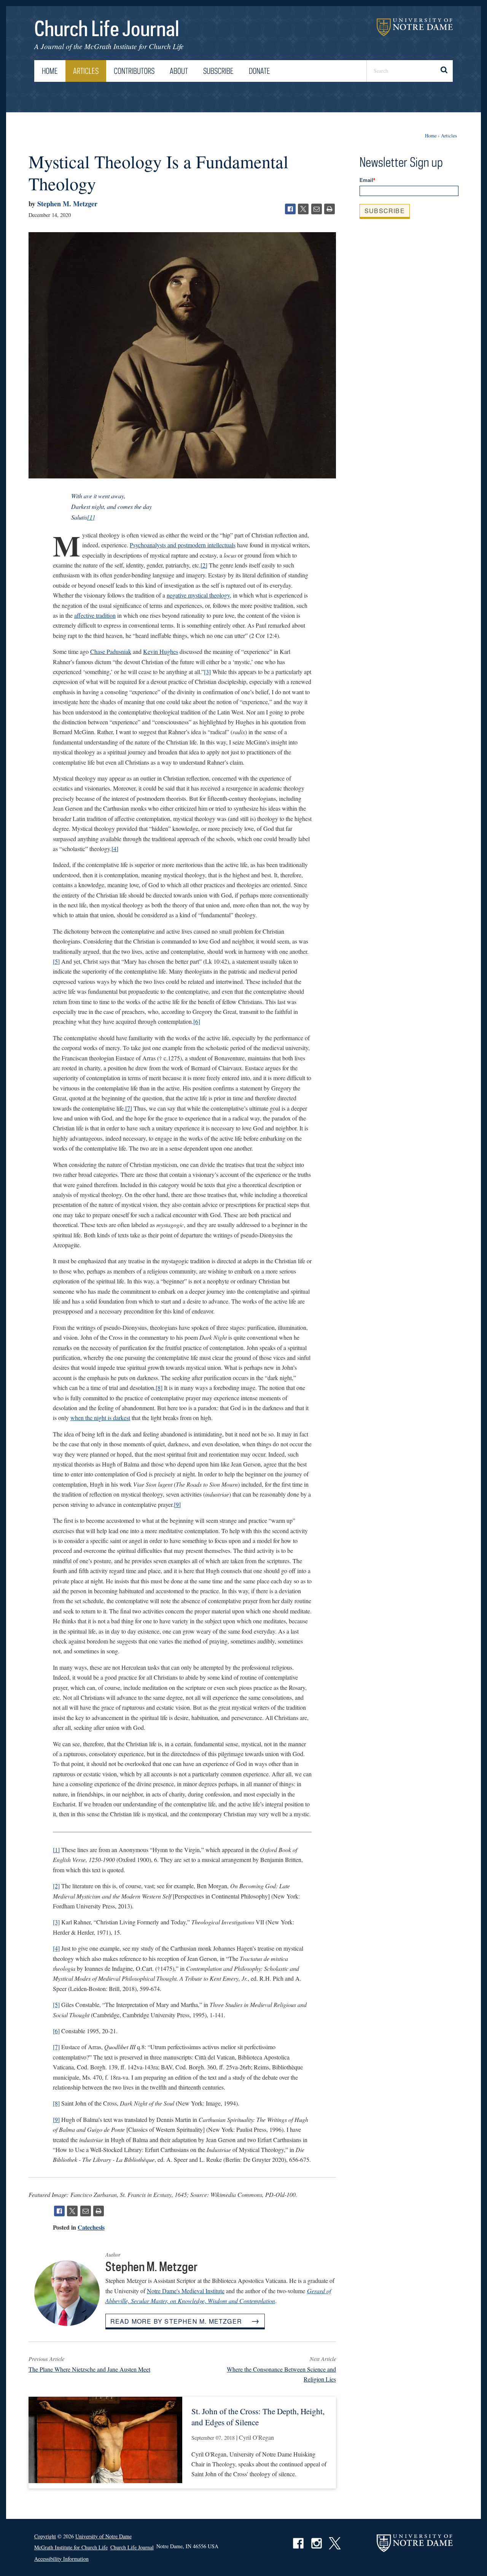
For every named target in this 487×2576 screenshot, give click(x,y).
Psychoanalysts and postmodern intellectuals (183, 545)
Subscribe (218, 71)
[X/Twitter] (303, 209)
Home (50, 71)
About (179, 71)
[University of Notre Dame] (415, 2543)
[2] (204, 565)
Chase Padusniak (111, 651)
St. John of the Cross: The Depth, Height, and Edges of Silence (258, 2417)
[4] (115, 849)
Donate (259, 71)
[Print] (329, 209)
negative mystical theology (198, 595)
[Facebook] (290, 209)
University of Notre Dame (415, 27)
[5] (56, 961)
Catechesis (91, 2227)
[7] (129, 1108)
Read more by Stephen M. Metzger (176, 2321)
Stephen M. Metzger (67, 204)
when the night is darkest (100, 1418)
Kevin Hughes (161, 651)
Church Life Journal (107, 28)
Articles (86, 71)
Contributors (134, 71)
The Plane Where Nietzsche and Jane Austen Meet (89, 2369)
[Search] (443, 71)
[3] (207, 672)
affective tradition (95, 615)
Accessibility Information (61, 2559)
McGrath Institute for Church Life (134, 46)
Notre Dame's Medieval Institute (186, 2291)
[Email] (317, 209)
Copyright (45, 2536)
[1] (91, 517)
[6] (197, 1021)
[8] (159, 1388)
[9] (177, 1504)
